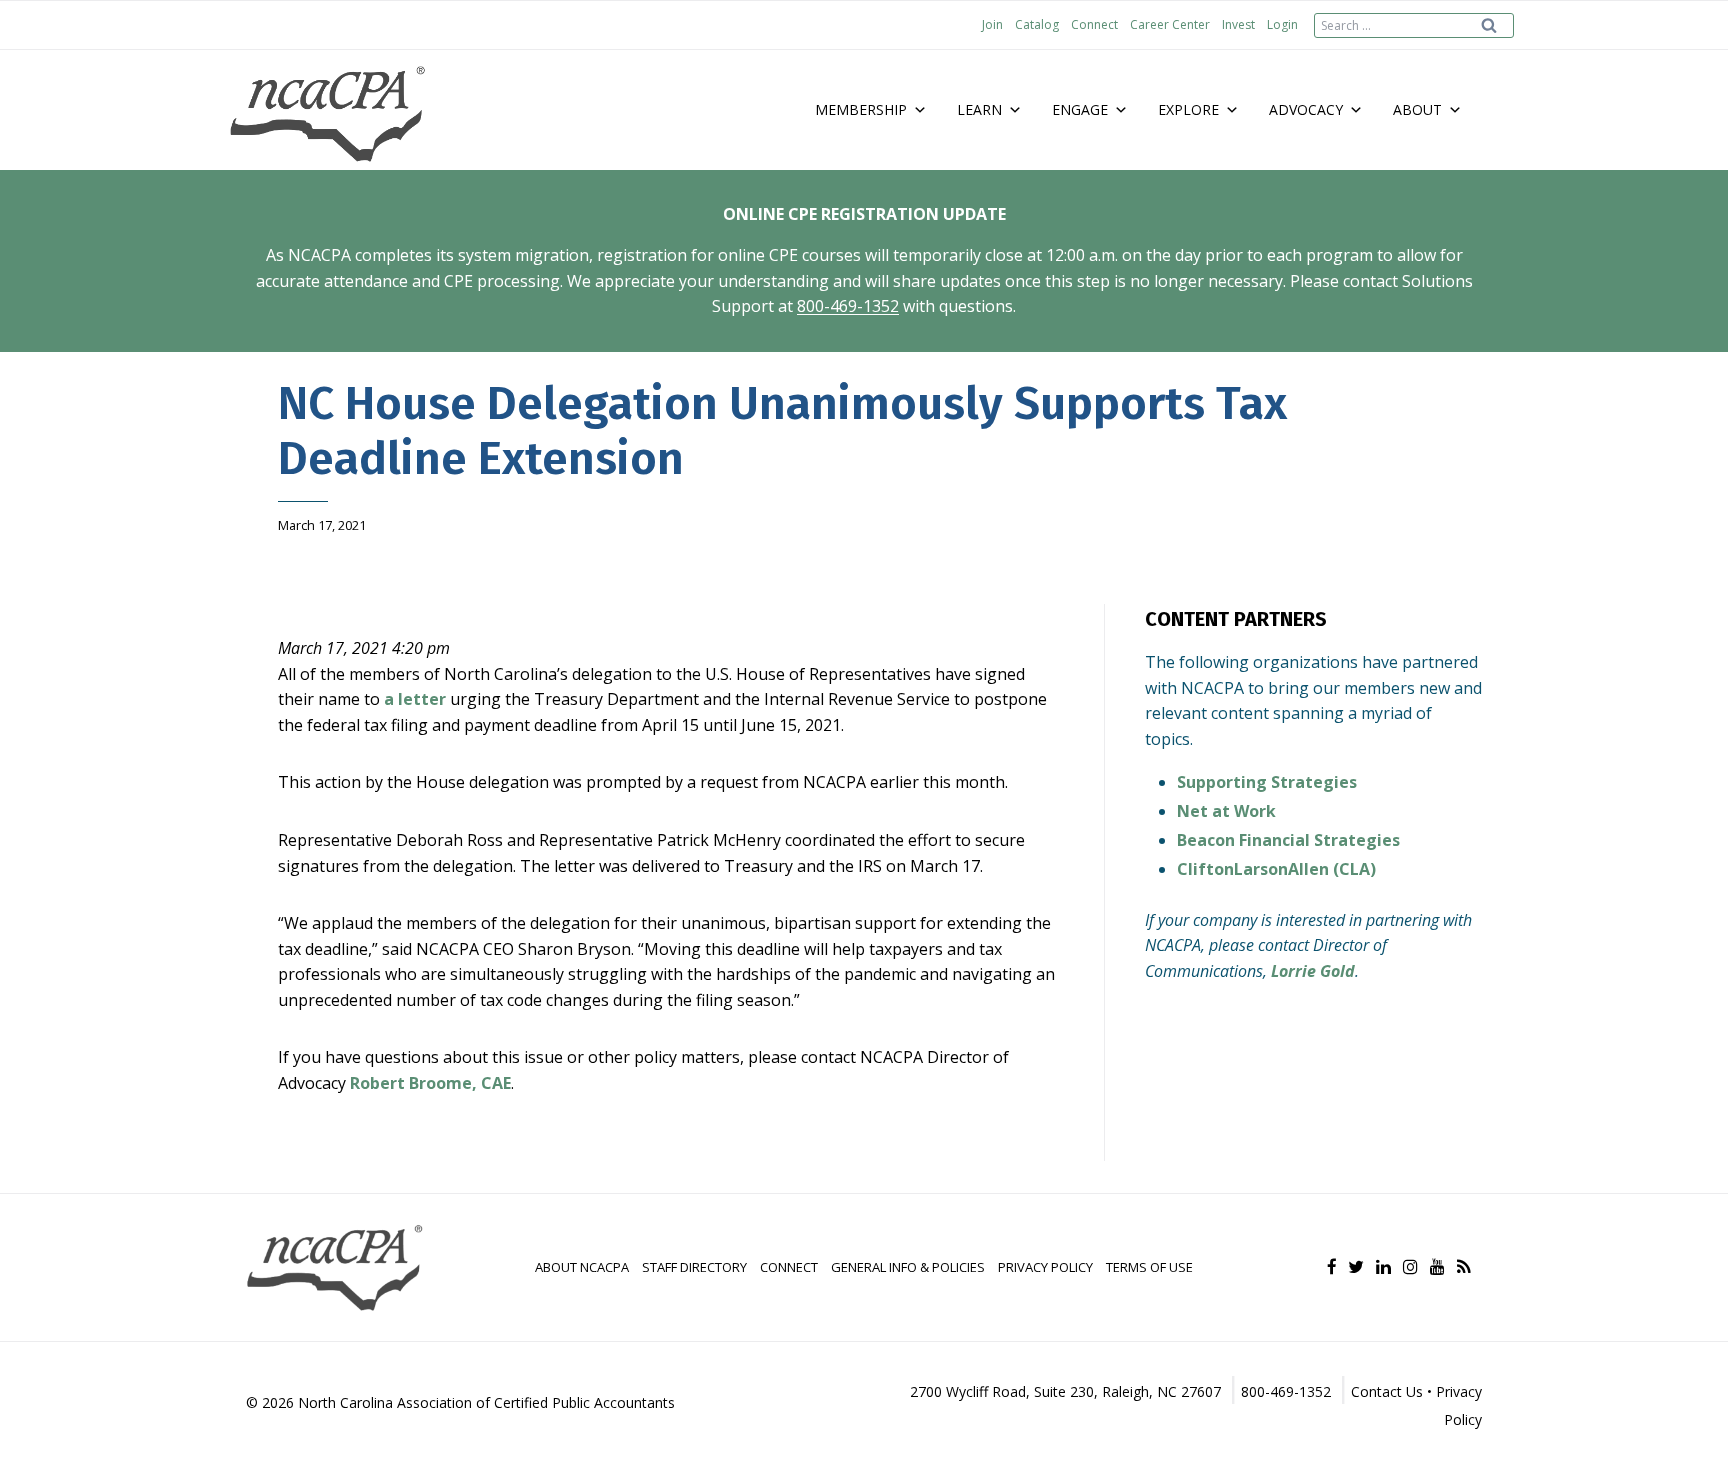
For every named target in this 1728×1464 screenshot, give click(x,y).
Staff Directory (694, 1267)
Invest (1238, 24)
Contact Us (1387, 1391)
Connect (1094, 24)
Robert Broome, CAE (430, 1083)
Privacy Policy (1045, 1267)
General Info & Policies (908, 1267)
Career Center (1170, 24)
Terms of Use (1149, 1267)
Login (1282, 24)
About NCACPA (582, 1267)
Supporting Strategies (1267, 782)
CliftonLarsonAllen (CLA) (1276, 869)
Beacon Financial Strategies (1288, 840)
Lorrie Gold (1313, 971)
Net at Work (1226, 811)
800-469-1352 (848, 306)
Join (992, 24)
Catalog (1037, 24)
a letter (415, 699)
